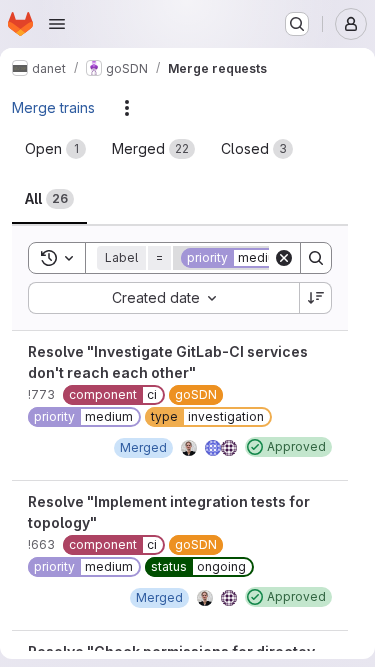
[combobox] (163, 298)
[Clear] (284, 258)
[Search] (316, 258)
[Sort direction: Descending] (316, 298)
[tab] (55, 149)
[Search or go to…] (297, 24)
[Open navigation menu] (57, 24)
